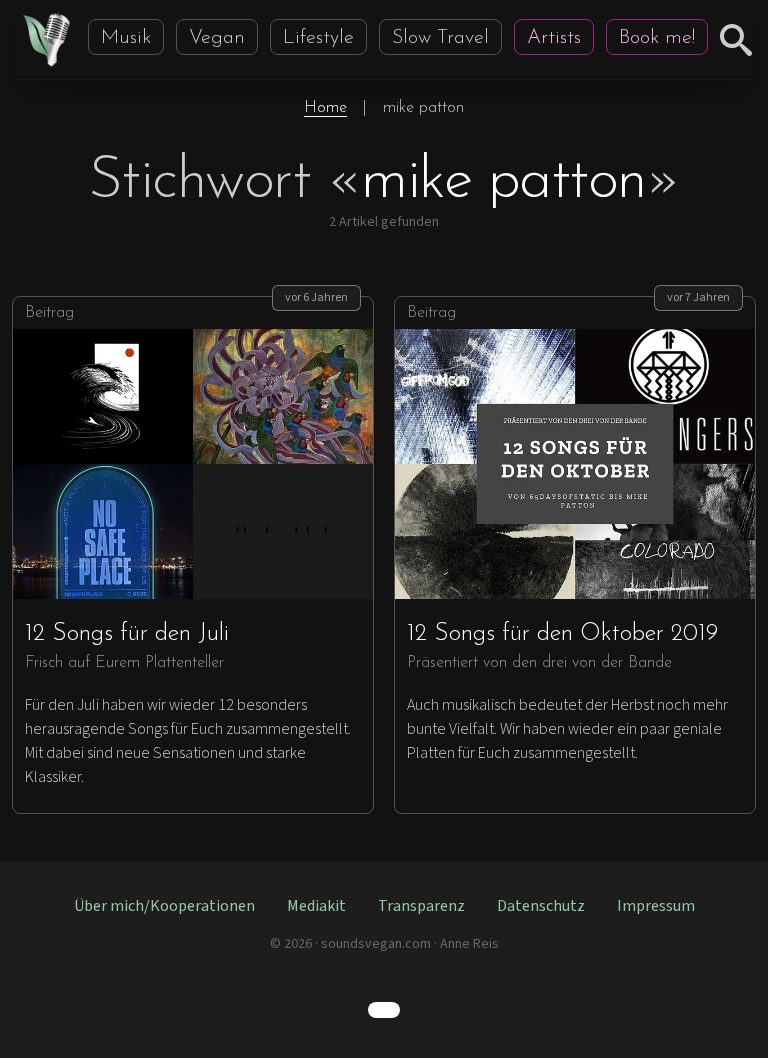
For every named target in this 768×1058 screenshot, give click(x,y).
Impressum (656, 906)
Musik (126, 38)
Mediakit (316, 906)
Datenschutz (541, 906)
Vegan (217, 38)
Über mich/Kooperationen (164, 906)
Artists (554, 38)
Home (325, 108)
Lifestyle (318, 38)
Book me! (657, 38)
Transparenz (421, 906)
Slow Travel (440, 38)
